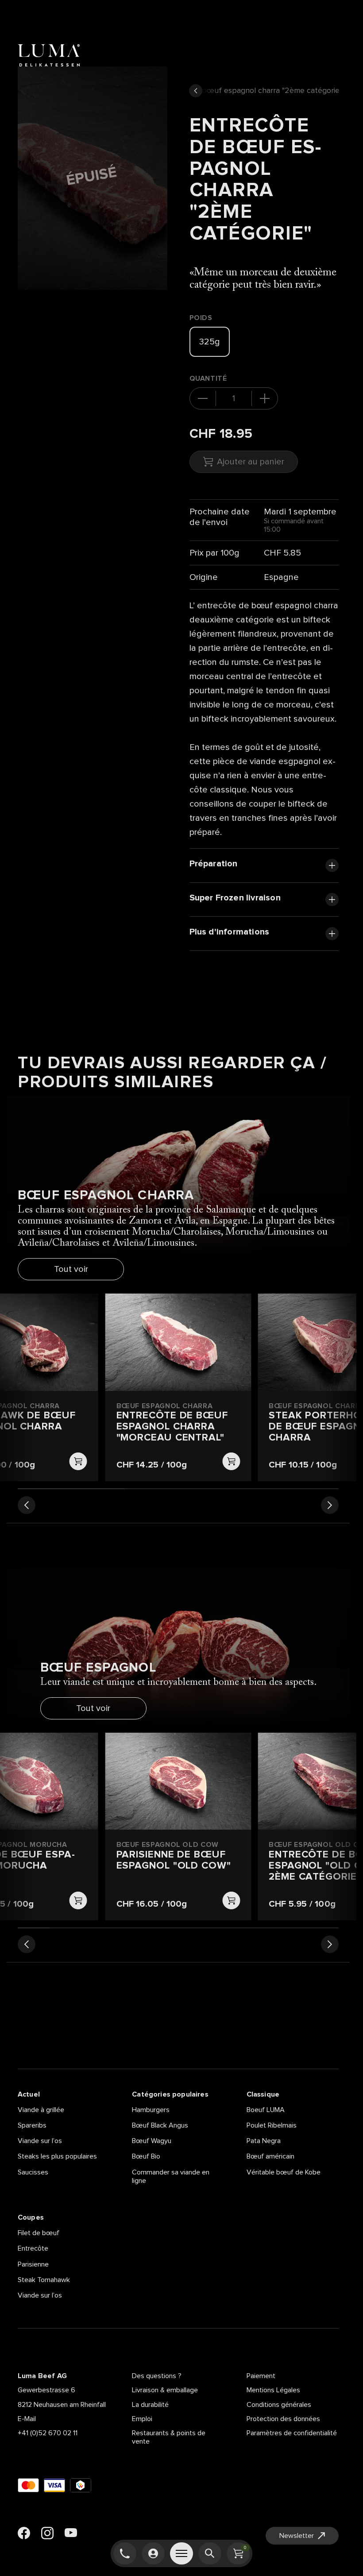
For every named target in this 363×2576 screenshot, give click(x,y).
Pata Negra (264, 2141)
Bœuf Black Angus (160, 2125)
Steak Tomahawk (44, 2280)
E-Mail (27, 2419)
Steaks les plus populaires (57, 2156)
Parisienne (33, 2264)
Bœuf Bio (146, 2156)
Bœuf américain (270, 2156)
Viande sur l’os (40, 2141)
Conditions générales (279, 2405)
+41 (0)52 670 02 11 (48, 2433)
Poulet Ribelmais (272, 2125)
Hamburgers (151, 2110)
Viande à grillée (41, 2110)
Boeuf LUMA (266, 2110)
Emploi (142, 2419)
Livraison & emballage (165, 2390)
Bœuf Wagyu (152, 2141)
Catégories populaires (170, 2094)
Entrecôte (33, 2248)
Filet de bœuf (39, 2233)
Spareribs (32, 2125)
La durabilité (150, 2405)
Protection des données (283, 2419)
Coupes (31, 2217)
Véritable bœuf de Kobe (284, 2172)
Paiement (261, 2376)
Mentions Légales (273, 2390)
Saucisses (33, 2172)
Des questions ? (157, 2376)
